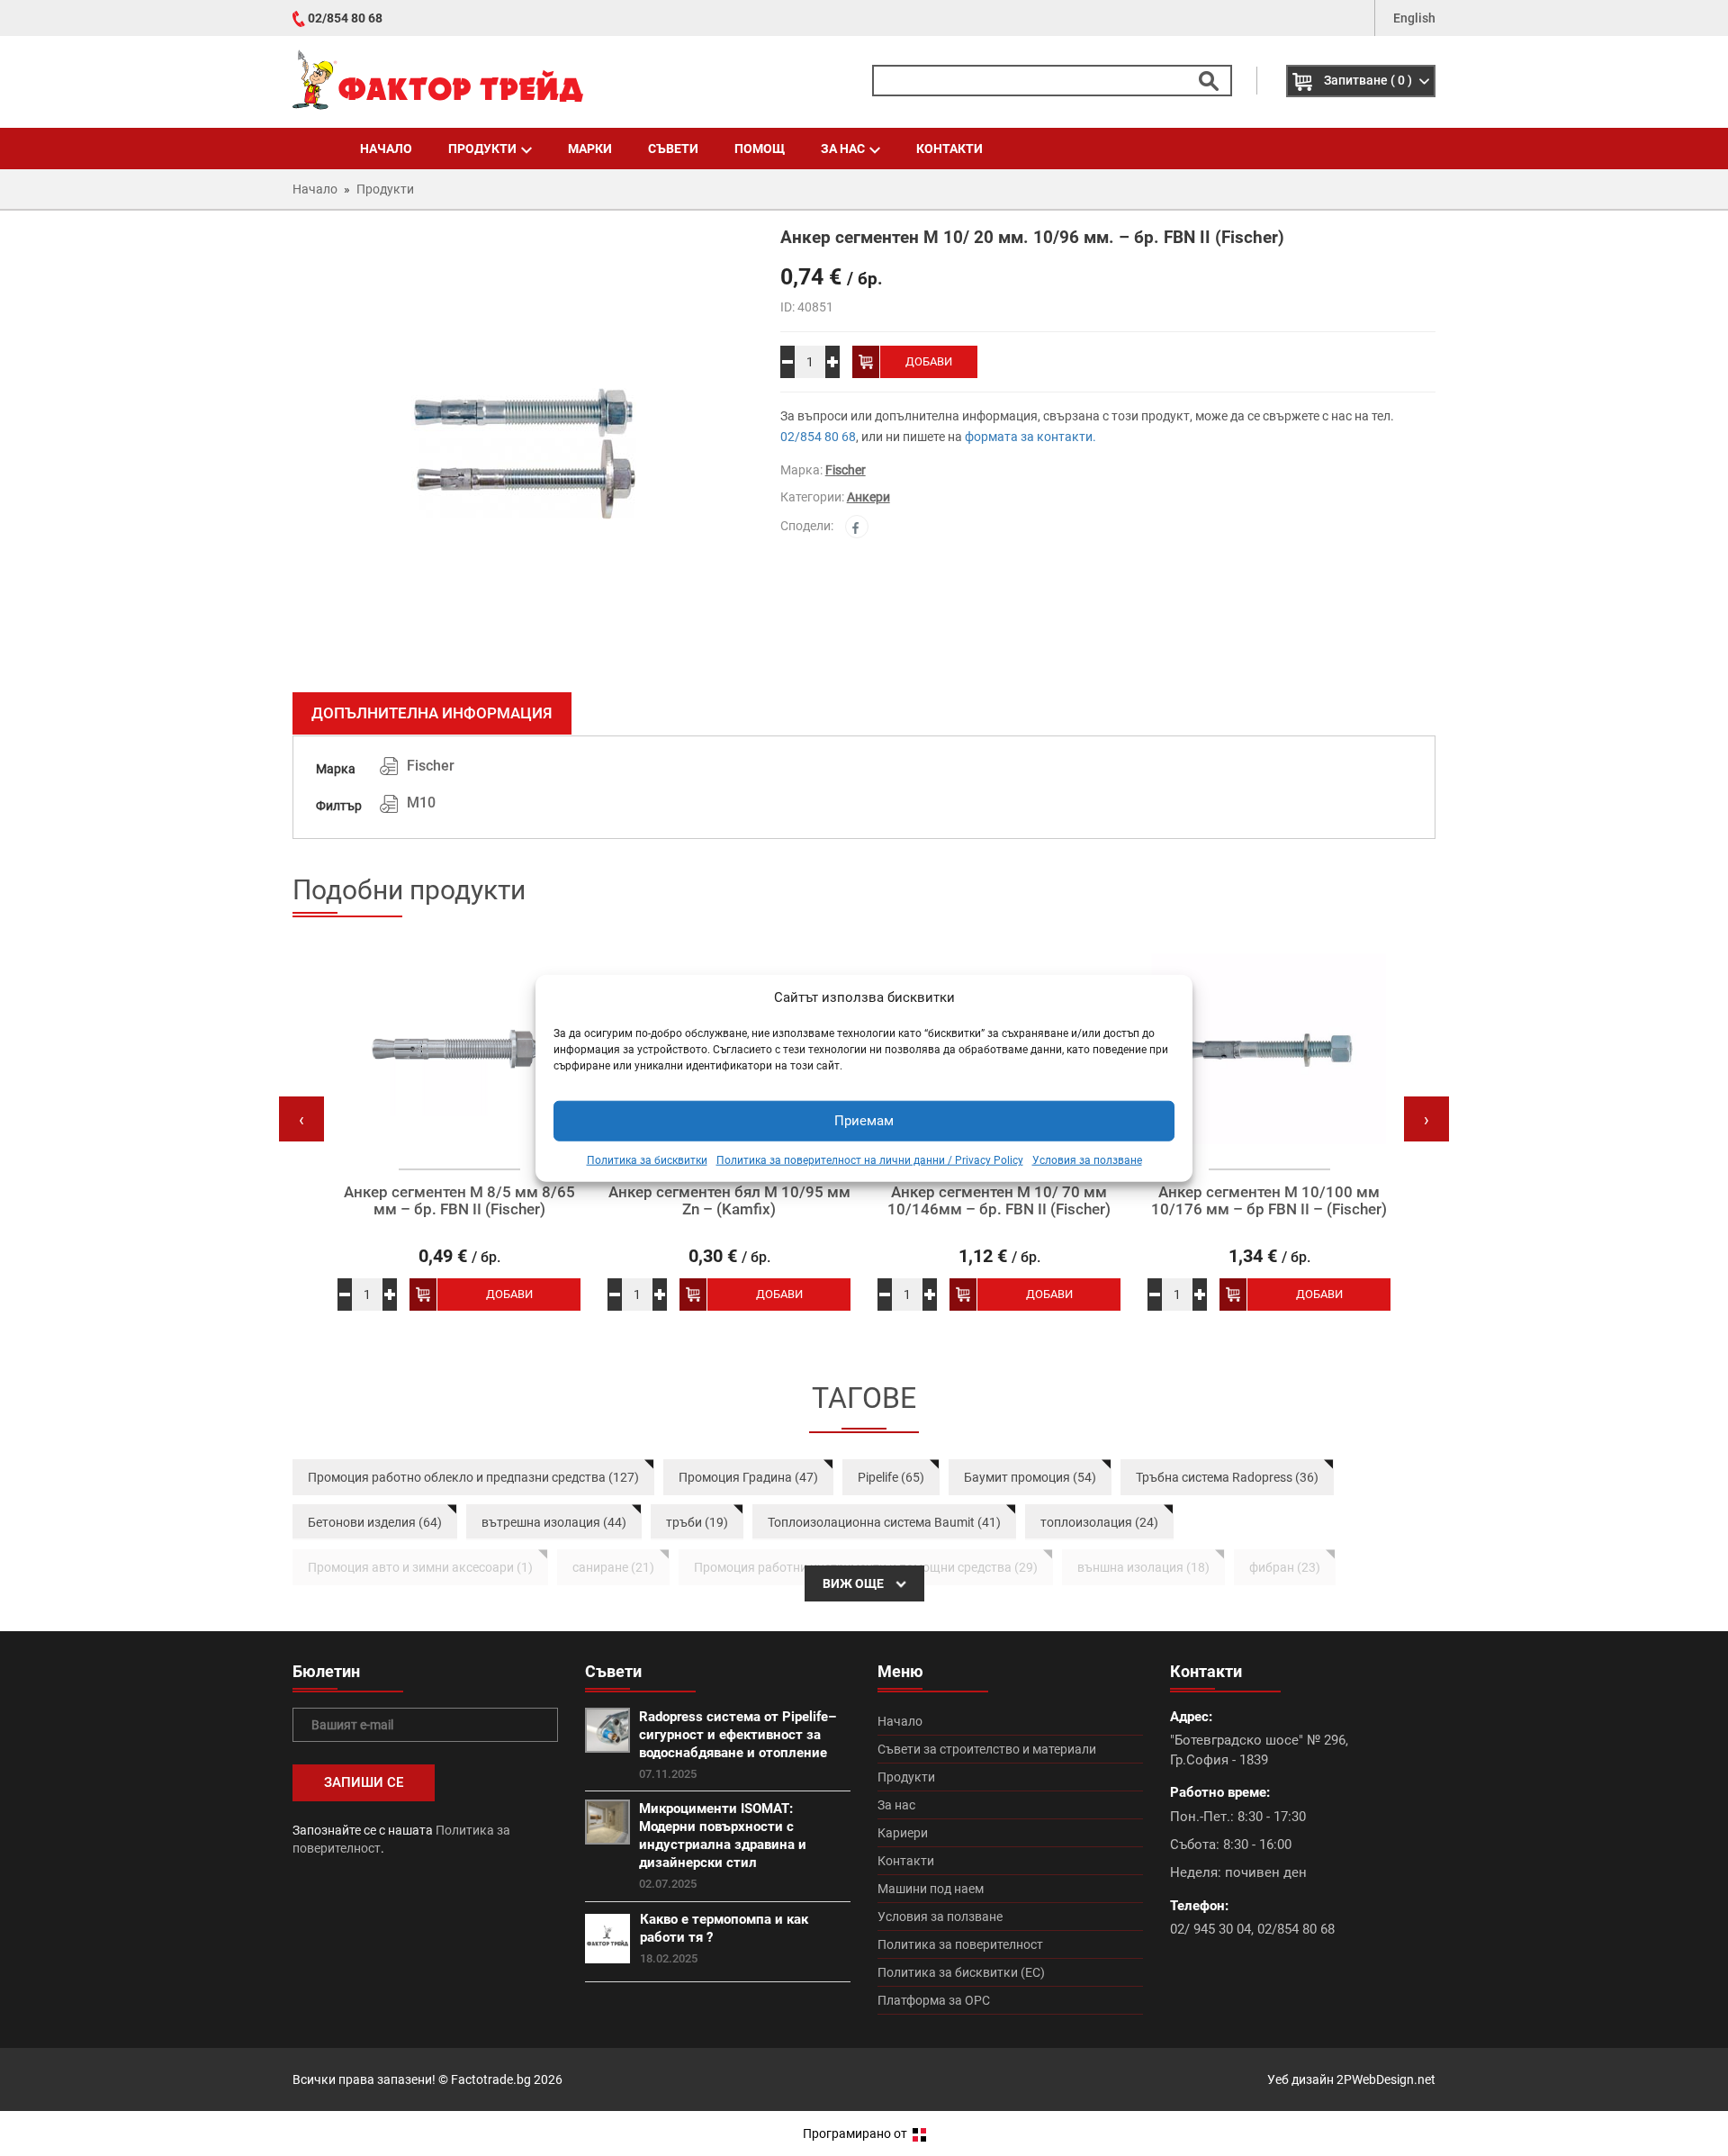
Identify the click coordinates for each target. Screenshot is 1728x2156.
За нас (843, 149)
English (1414, 18)
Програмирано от (856, 2133)
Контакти (949, 149)
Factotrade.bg (491, 2079)
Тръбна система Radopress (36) (1227, 1477)
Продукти (482, 149)
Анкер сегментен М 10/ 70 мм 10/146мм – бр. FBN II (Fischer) (999, 1200)
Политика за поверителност (960, 1944)
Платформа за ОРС (934, 2000)
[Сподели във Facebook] (857, 527)
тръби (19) (697, 1522)
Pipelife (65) (891, 1477)
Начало (386, 149)
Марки (590, 149)
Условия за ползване (1087, 1160)
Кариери (903, 1833)
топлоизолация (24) (1099, 1522)
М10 (421, 803)
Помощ (760, 149)
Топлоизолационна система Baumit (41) (884, 1522)
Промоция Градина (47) (748, 1477)
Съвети (673, 149)
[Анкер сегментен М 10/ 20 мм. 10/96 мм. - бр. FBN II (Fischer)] (523, 454)
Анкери (868, 497)
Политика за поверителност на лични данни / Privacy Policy (870, 1160)
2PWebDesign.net (1386, 2079)
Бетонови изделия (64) (375, 1522)
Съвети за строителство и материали (987, 1749)
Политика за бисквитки (647, 1160)
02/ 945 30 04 (1210, 1929)
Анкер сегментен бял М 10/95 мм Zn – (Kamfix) (729, 1200)
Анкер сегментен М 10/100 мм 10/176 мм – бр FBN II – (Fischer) (1269, 1200)
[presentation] (301, 1119)
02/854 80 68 (345, 18)
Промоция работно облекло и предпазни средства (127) (473, 1477)
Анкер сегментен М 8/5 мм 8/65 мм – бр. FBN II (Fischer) (459, 1200)
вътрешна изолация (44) (554, 1522)
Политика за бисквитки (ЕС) (961, 1972)
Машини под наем (931, 1889)
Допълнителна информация (432, 713)
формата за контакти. (1030, 437)
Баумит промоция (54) (1030, 1477)
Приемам (864, 1121)
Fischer (846, 470)
